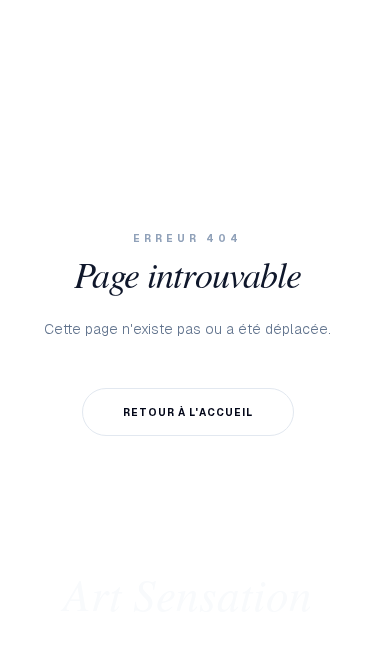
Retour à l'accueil (188, 412)
